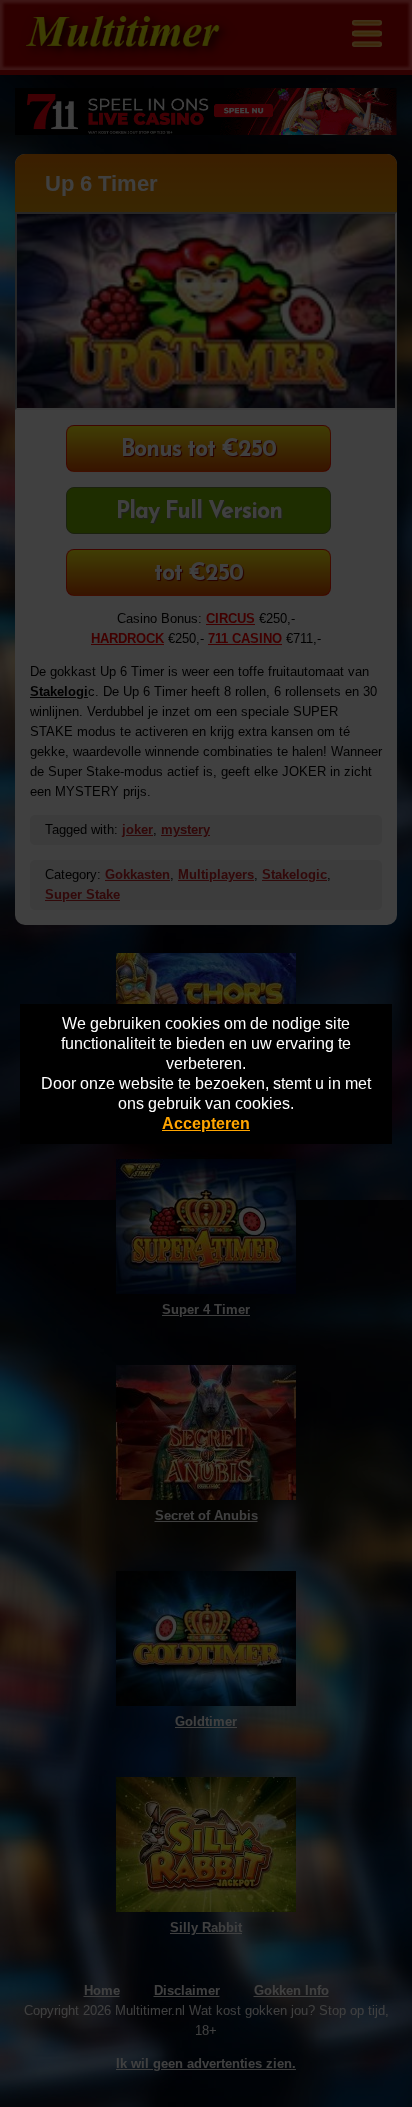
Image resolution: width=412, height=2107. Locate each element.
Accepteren (206, 1123)
